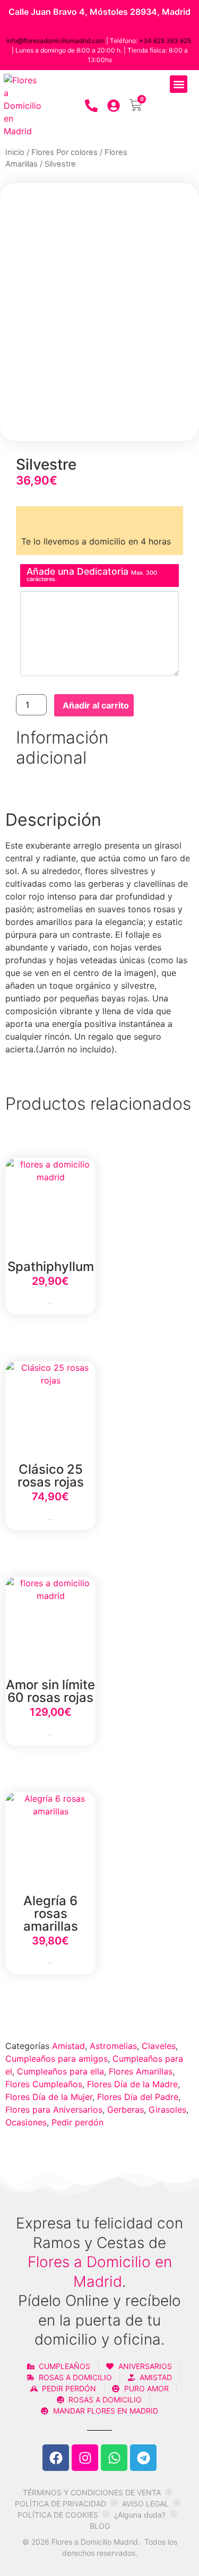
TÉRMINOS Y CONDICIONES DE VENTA (92, 2492)
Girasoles (167, 2110)
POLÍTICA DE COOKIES (58, 2515)
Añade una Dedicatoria (92, 574)
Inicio (15, 152)
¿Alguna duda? (140, 2515)
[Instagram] (85, 2458)
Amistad (68, 2046)
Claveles (159, 2046)
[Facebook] (56, 2458)
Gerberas (126, 2110)
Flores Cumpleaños (44, 2084)
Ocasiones (26, 2122)
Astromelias (113, 2046)
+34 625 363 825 (165, 41)
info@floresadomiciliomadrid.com (55, 41)
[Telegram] (143, 2458)
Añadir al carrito (96, 705)
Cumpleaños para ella (60, 2071)
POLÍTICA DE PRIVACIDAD (60, 2504)
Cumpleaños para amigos (57, 2059)
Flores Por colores (64, 152)
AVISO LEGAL (145, 2504)
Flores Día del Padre (138, 2097)
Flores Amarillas (141, 2071)
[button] (179, 84)
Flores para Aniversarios (54, 2110)
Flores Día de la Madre (132, 2084)
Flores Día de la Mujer (49, 2097)
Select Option (50, 1304)
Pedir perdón (77, 2122)
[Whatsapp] (114, 2458)
